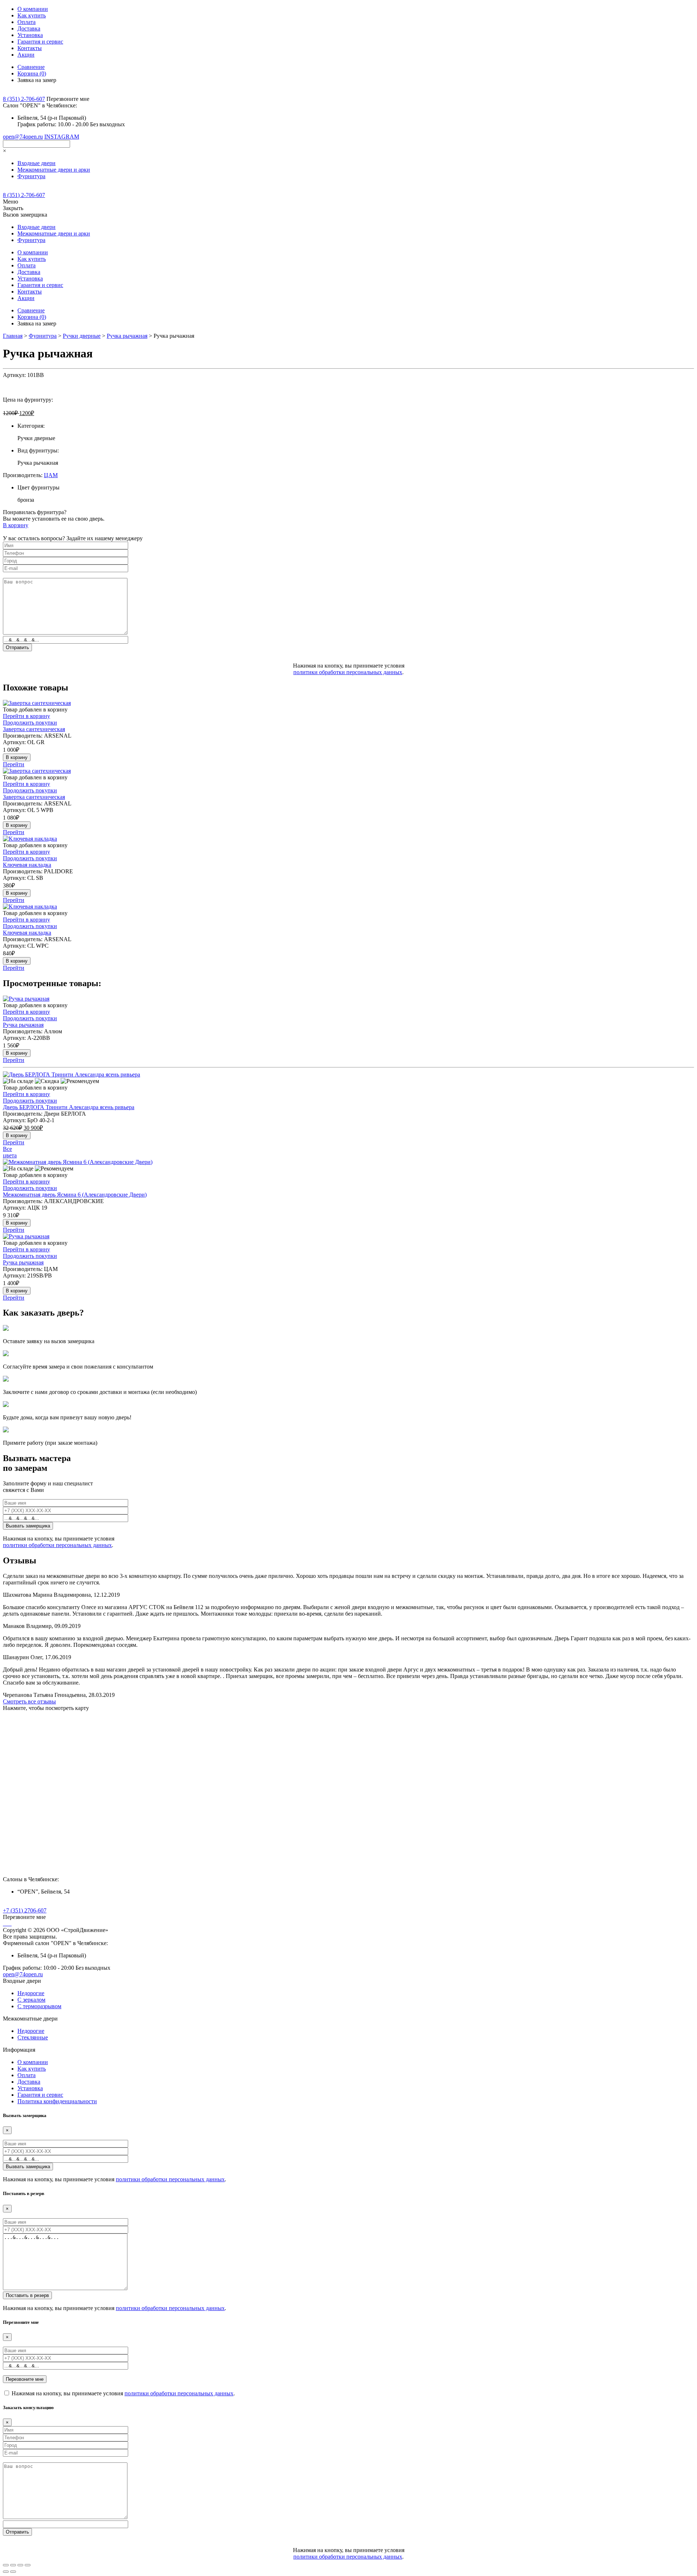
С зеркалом (31, 2000)
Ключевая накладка (27, 865)
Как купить (32, 15)
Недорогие (31, 1993)
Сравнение (31, 67)
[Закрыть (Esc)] (6, 2565)
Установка (30, 35)
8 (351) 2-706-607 (24, 99)
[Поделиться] (13, 2565)
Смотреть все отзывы (29, 1701)
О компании (33, 9)
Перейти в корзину (27, 716)
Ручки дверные (82, 336)
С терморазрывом (39, 2006)
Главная (13, 336)
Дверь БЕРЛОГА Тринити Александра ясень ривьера (69, 1107)
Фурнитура (43, 336)
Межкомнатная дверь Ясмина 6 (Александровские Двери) (75, 1195)
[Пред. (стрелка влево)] (6, 2572)
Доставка (29, 28)
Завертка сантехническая (34, 729)
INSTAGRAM (62, 137)
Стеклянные (33, 2037)
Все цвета (10, 1152)
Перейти (14, 764)
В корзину (16, 525)
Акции (26, 55)
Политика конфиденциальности (57, 2101)
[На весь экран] (20, 2565)
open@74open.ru (23, 137)
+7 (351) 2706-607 (25, 1910)
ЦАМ (51, 475)
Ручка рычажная (127, 336)
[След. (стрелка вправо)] (13, 2572)
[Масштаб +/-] (28, 2565)
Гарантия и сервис (40, 42)
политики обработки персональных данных (348, 672)
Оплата (27, 22)
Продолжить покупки (30, 723)
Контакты (30, 48)
